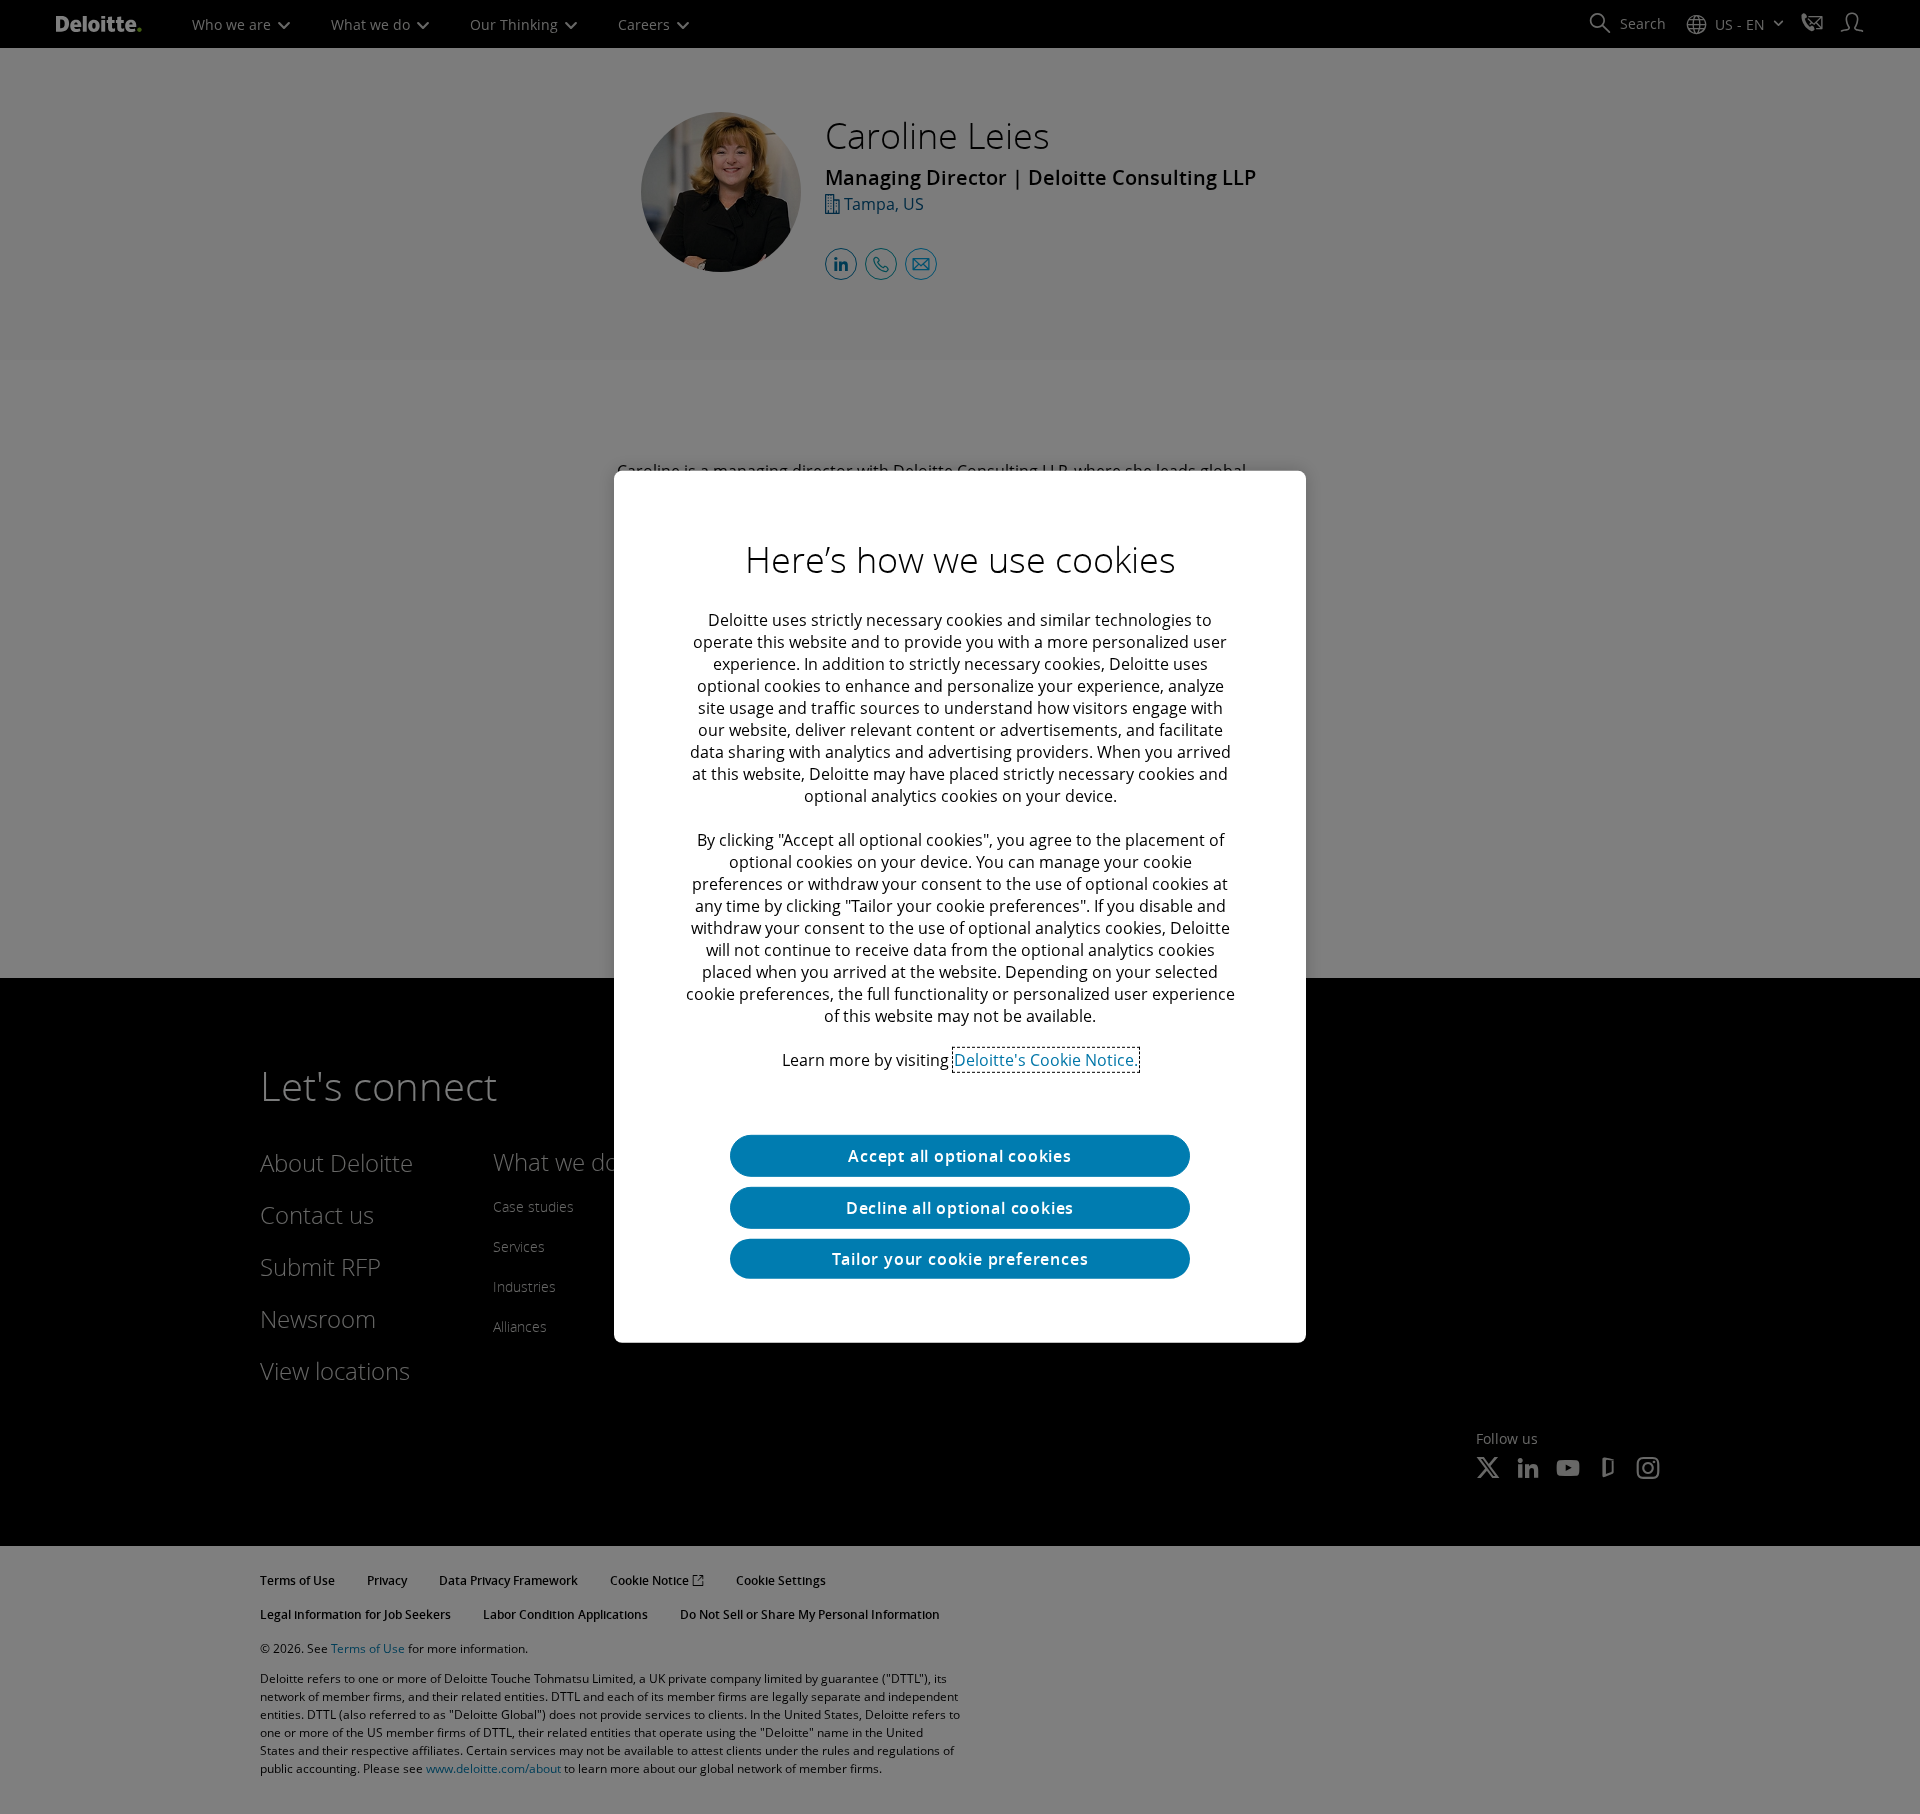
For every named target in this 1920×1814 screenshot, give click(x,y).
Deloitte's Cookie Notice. (1046, 1060)
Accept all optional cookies (960, 1156)
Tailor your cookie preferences (960, 1259)
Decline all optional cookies (960, 1208)
